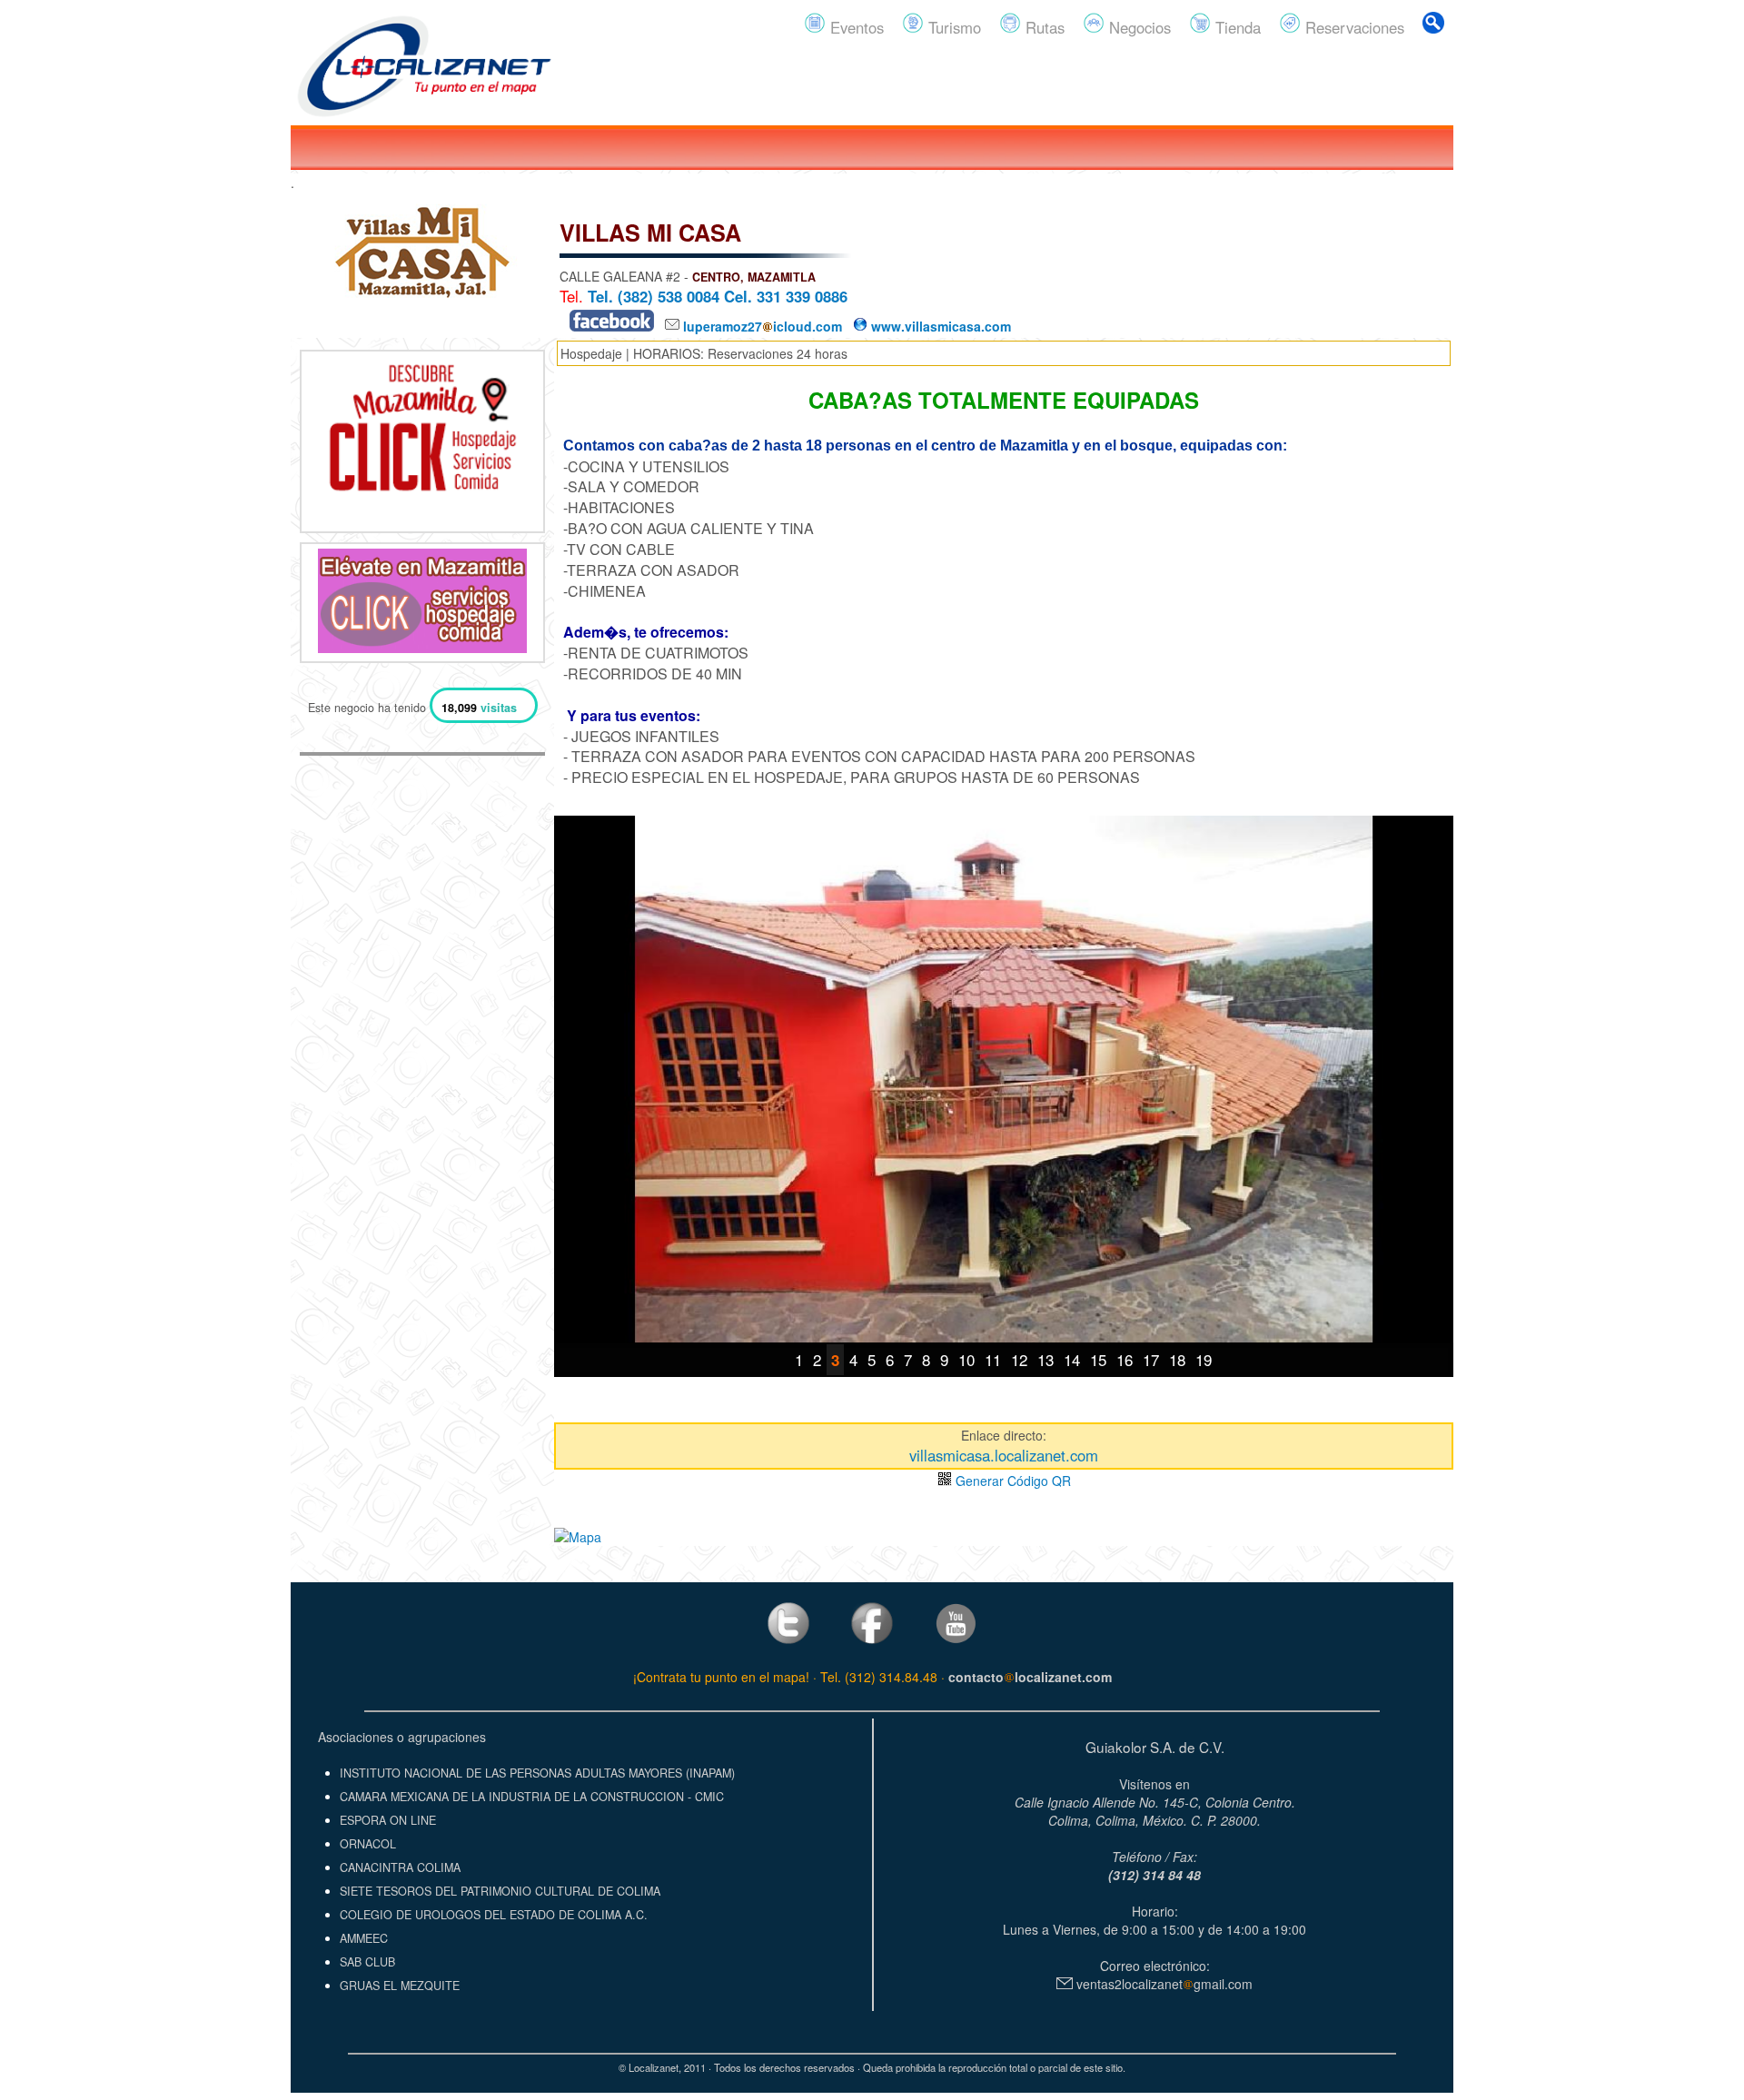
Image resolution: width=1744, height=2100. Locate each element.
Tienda (1236, 27)
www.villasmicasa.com (939, 326)
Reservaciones (1353, 27)
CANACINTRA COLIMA (400, 1867)
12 (1019, 1359)
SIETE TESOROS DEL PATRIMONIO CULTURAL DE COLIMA (500, 1891)
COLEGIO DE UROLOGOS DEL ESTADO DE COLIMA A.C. (494, 1915)
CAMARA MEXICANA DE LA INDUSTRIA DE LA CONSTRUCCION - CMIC (532, 1797)
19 (1204, 1359)
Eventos (855, 27)
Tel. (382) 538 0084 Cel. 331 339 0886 (718, 296)
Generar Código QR (1011, 1481)
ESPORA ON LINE (388, 1820)
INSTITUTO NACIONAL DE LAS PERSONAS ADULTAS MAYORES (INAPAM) (537, 1773)
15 (1098, 1359)
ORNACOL (368, 1844)
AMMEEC (364, 1938)
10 (966, 1359)
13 (1045, 1359)
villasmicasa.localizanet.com (1004, 1455)
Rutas (1043, 27)
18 (1177, 1359)
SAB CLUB (367, 1962)
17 (1151, 1359)
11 (993, 1359)
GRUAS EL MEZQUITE (400, 1986)
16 (1125, 1359)
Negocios (1138, 27)
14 (1072, 1359)
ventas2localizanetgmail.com (1163, 1984)
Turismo (952, 27)
